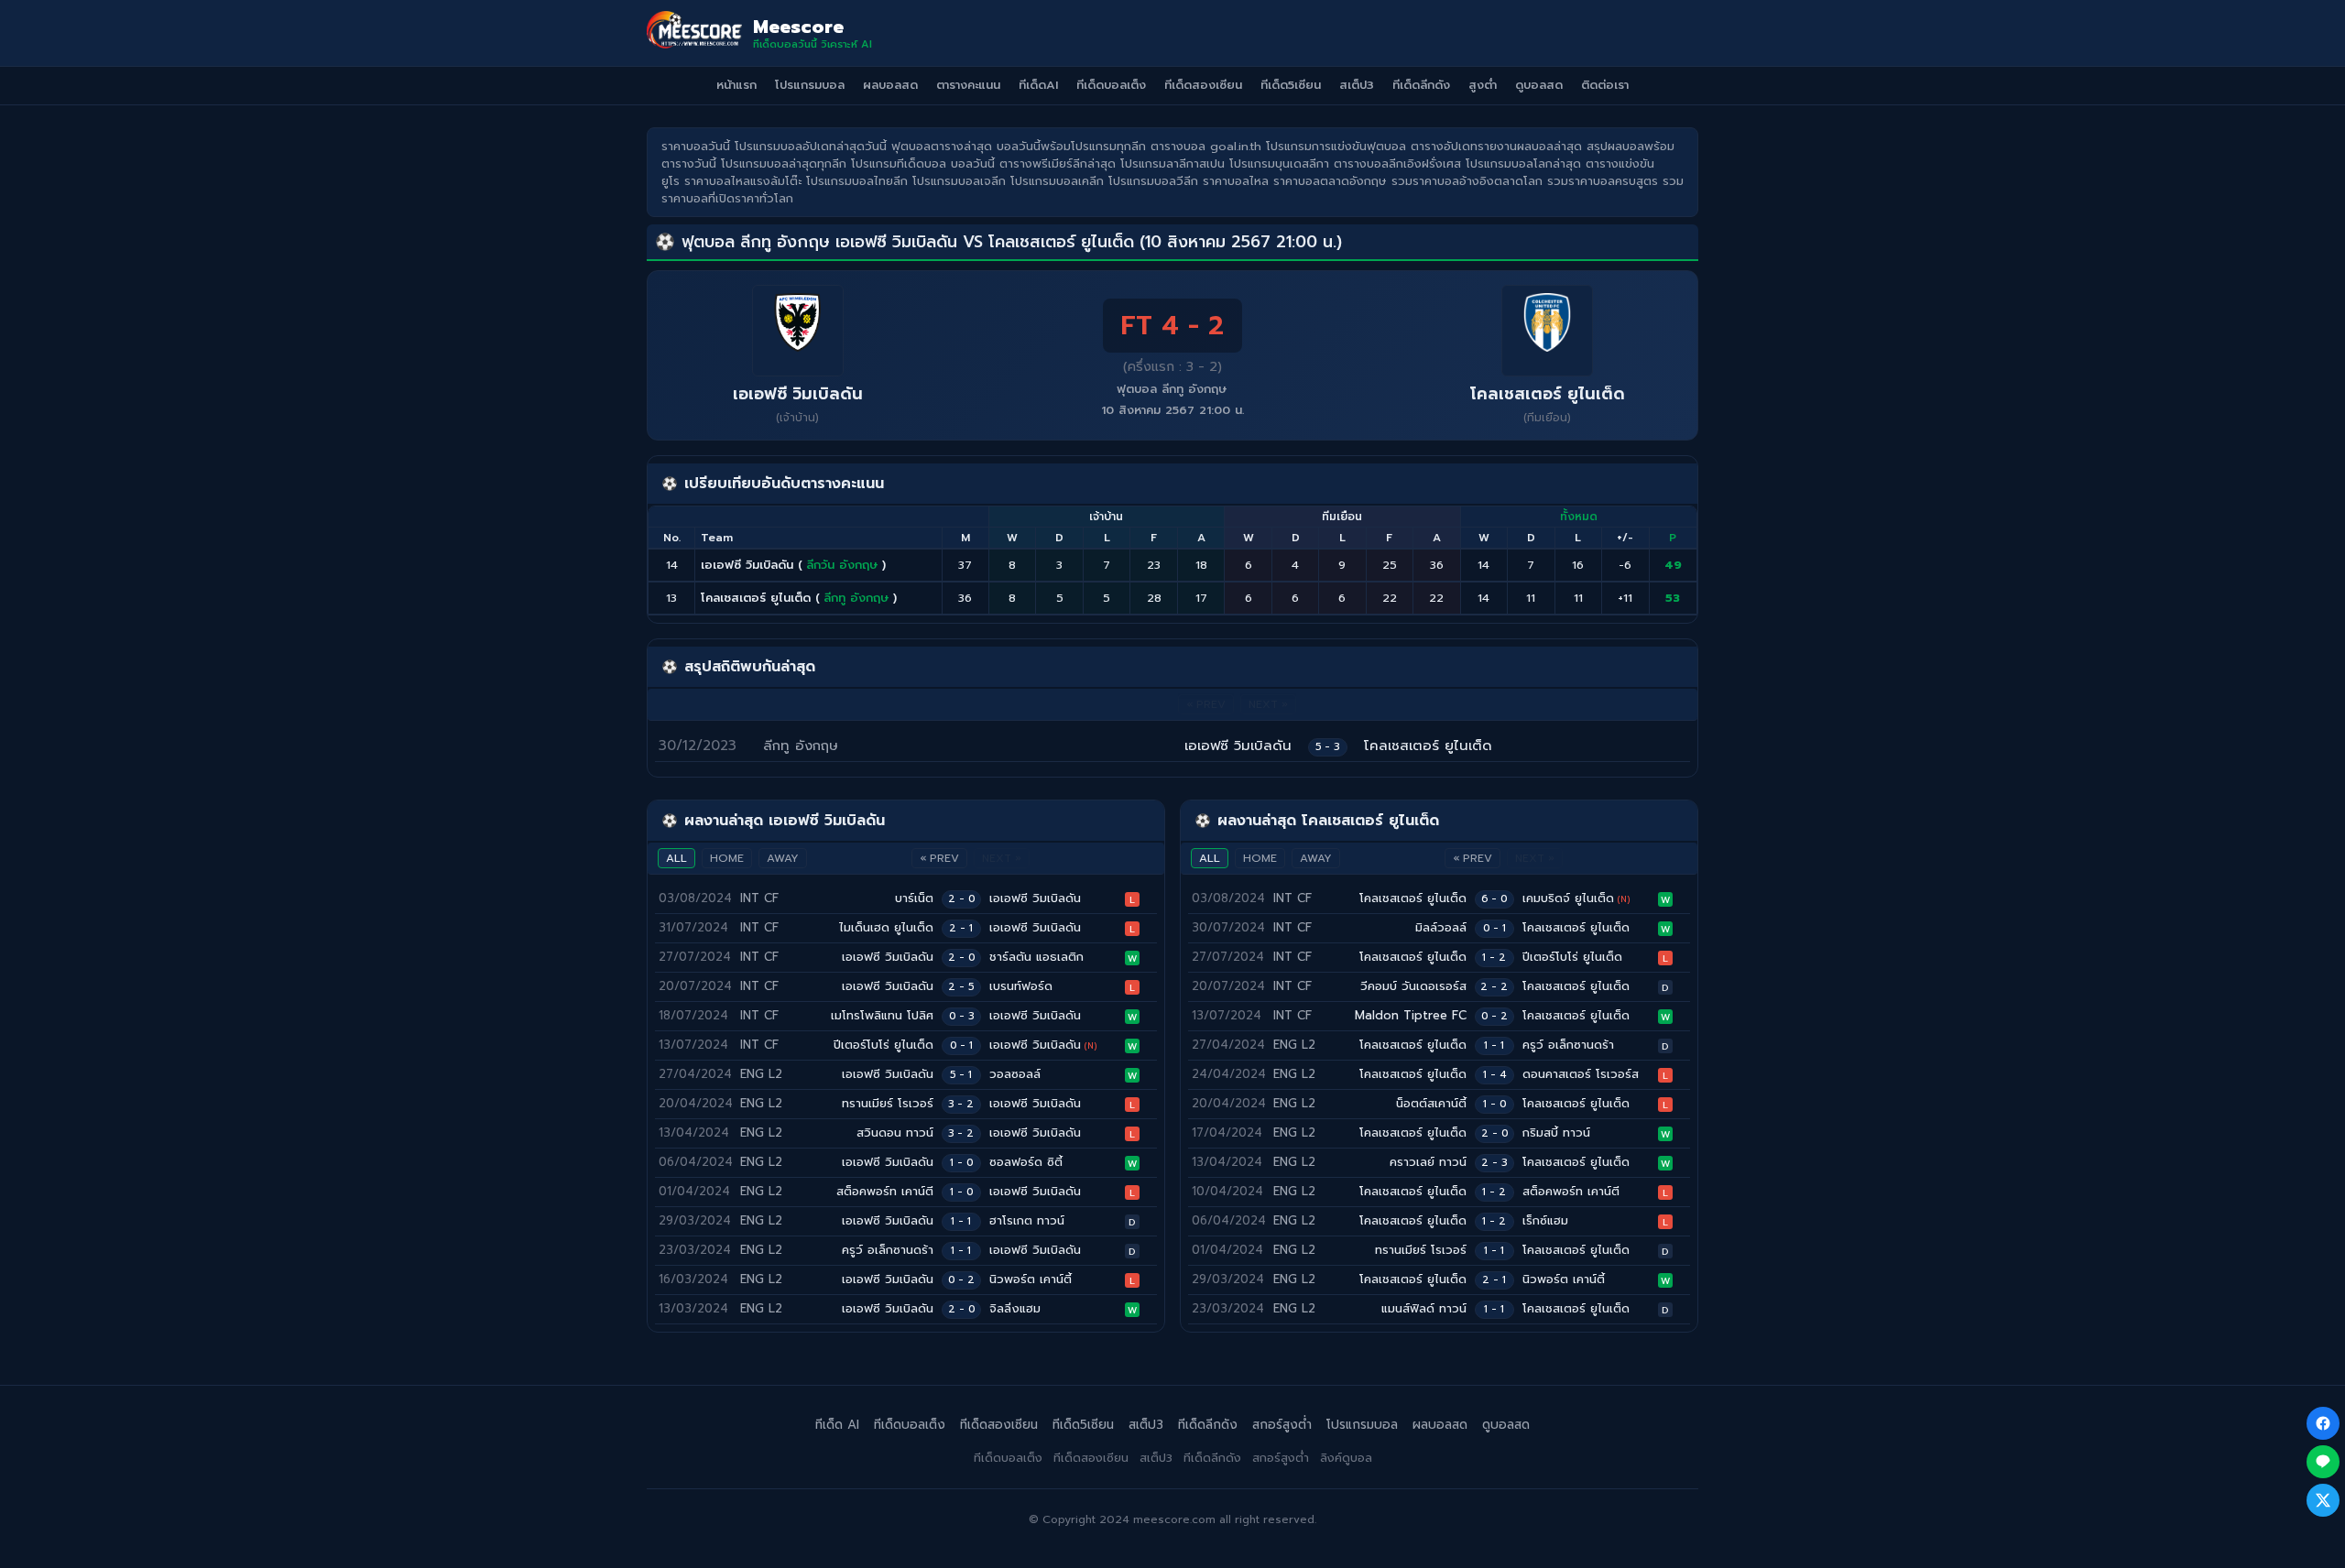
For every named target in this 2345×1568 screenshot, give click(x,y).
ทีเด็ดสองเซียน (1203, 85)
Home (727, 858)
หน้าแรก (736, 85)
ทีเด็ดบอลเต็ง (1111, 85)
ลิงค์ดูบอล (1346, 1458)
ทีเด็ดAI (1038, 85)
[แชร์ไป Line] (2323, 1462)
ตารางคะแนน (968, 85)
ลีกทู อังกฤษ (856, 598)
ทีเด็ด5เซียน (1291, 85)
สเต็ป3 (1357, 85)
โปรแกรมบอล (810, 85)
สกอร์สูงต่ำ (1282, 1425)
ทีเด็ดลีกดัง (1421, 85)
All (676, 858)
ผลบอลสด (890, 85)
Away (783, 858)
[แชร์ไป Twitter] (2323, 1500)
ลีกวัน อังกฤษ (842, 565)
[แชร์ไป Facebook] (2323, 1423)
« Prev (939, 858)
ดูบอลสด (1539, 85)
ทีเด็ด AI (837, 1425)
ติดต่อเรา (1605, 85)
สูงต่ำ (1483, 85)
